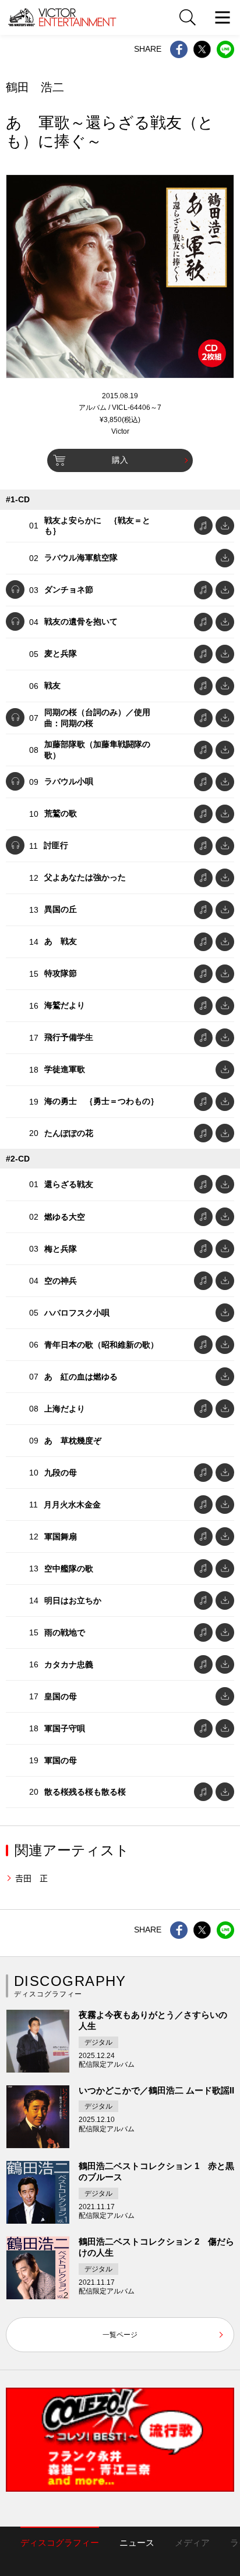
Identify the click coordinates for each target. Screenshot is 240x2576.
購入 (120, 460)
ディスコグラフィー (60, 2543)
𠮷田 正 (31, 1878)
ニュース (137, 2543)
